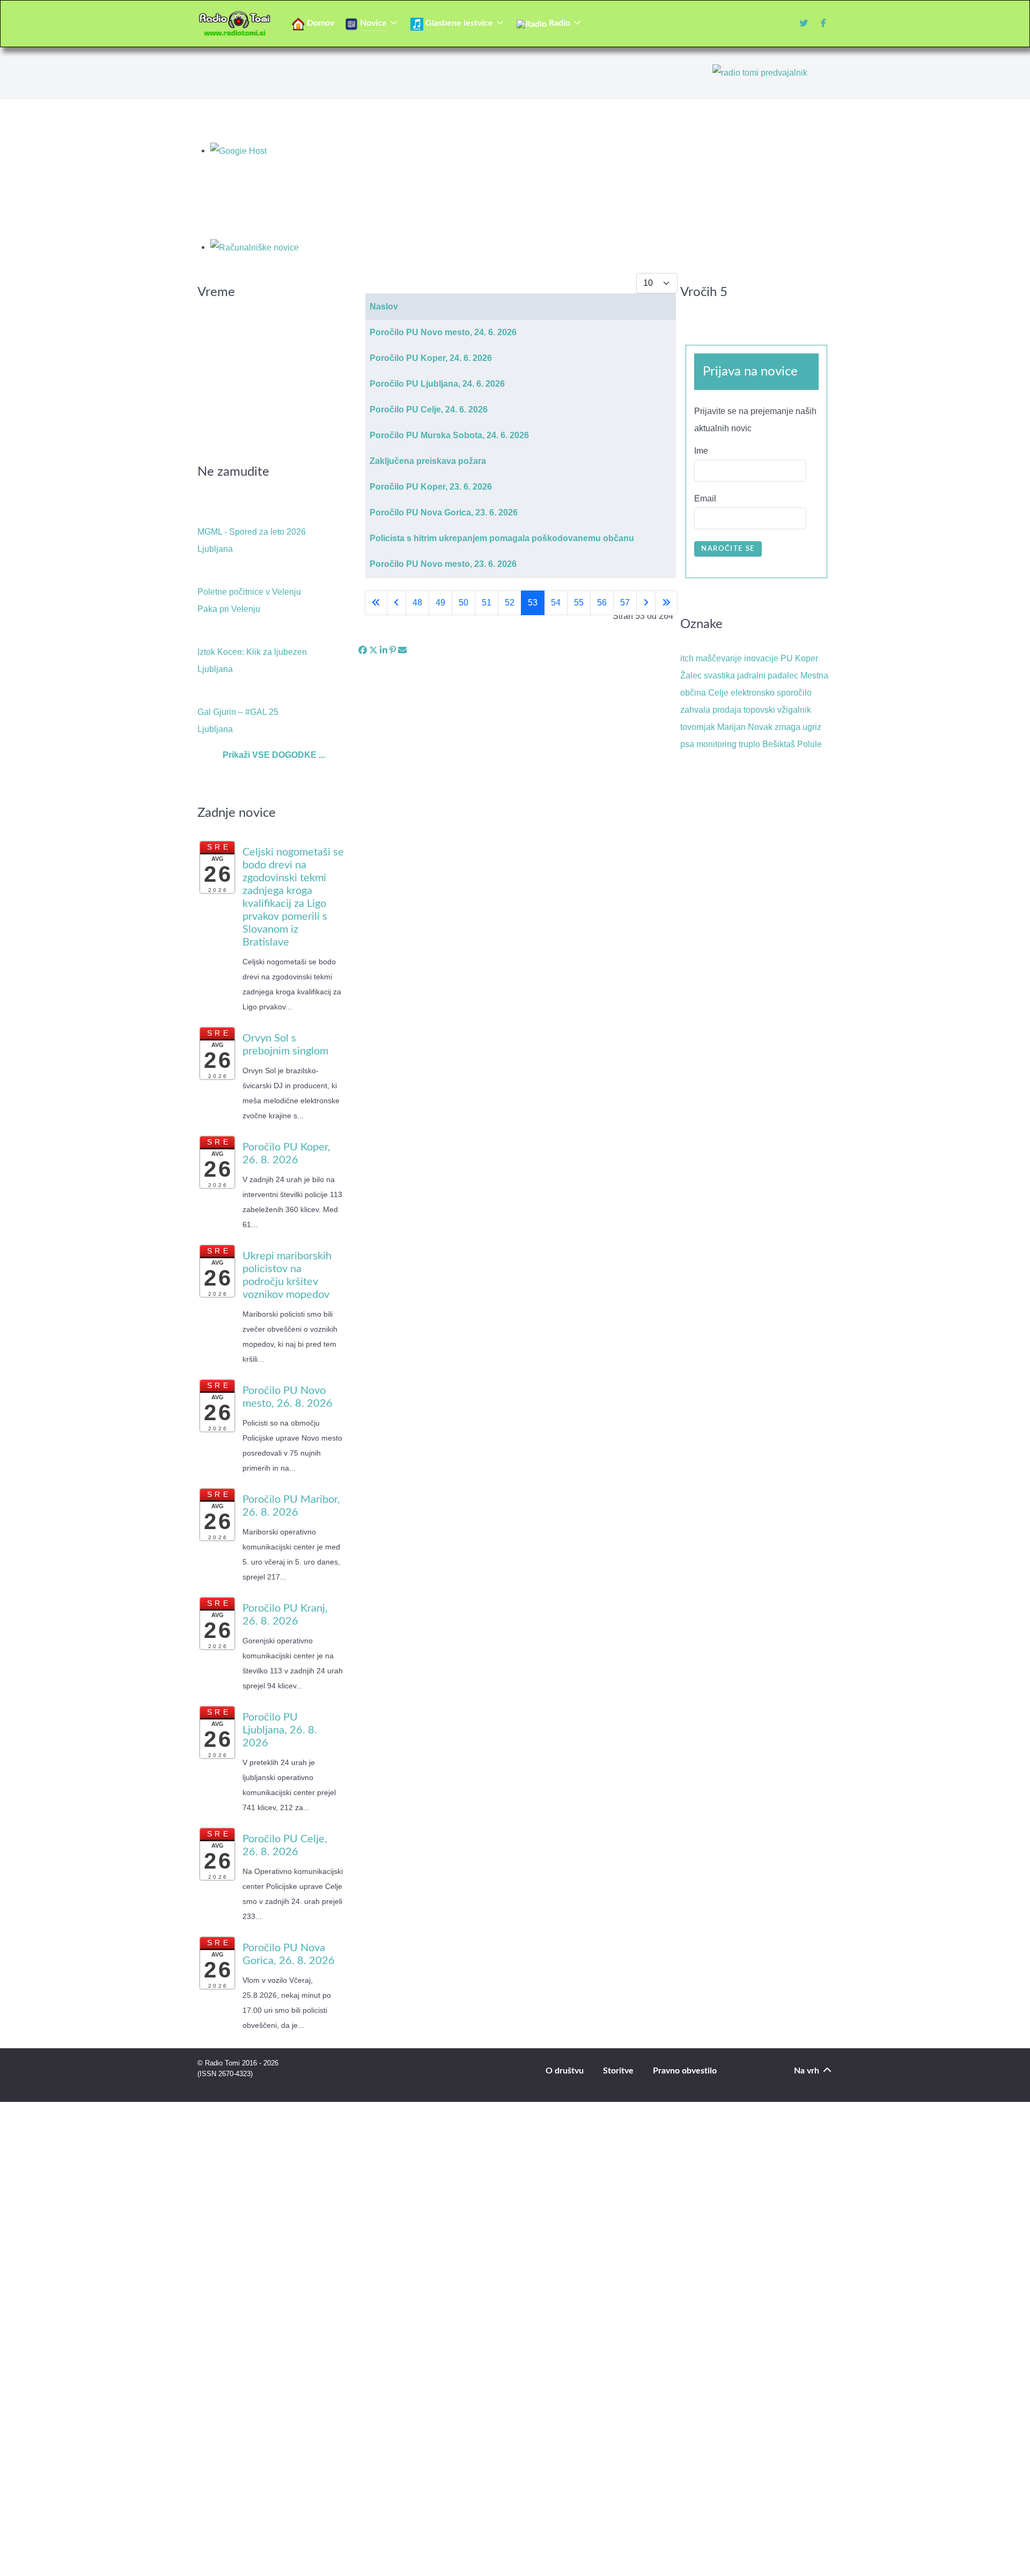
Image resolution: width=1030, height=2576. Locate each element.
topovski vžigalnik (777, 710)
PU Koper (799, 658)
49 (440, 603)
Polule (810, 744)
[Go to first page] (376, 603)
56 (602, 603)
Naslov (384, 307)
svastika (719, 676)
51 (487, 603)
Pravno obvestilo (685, 2071)
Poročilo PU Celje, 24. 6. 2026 (429, 409)
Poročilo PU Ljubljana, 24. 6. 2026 (437, 384)
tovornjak (698, 727)
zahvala (695, 710)
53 (533, 603)
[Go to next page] (646, 603)
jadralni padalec (768, 676)
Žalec (691, 676)
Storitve (618, 2071)
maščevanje (719, 658)
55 (579, 603)
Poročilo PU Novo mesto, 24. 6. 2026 (443, 332)
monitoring (716, 744)
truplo (749, 744)
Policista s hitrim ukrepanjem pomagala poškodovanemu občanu (502, 538)
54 (556, 603)
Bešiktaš (779, 744)
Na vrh (808, 2071)
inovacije (761, 658)
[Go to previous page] (396, 603)
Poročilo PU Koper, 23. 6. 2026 (431, 487)
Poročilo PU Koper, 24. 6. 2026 (431, 358)
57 (625, 603)
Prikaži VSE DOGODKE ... (274, 755)
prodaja (727, 710)
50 (464, 603)
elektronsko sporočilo (771, 693)
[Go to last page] (666, 603)
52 (510, 603)
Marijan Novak (745, 727)
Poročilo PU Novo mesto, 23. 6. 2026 (443, 564)
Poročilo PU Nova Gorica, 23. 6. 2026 (444, 512)
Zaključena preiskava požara (428, 461)
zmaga (788, 727)
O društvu (565, 2071)
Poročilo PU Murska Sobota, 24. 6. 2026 (449, 435)
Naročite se (728, 549)
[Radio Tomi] (238, 24)
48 (417, 603)
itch (687, 658)
